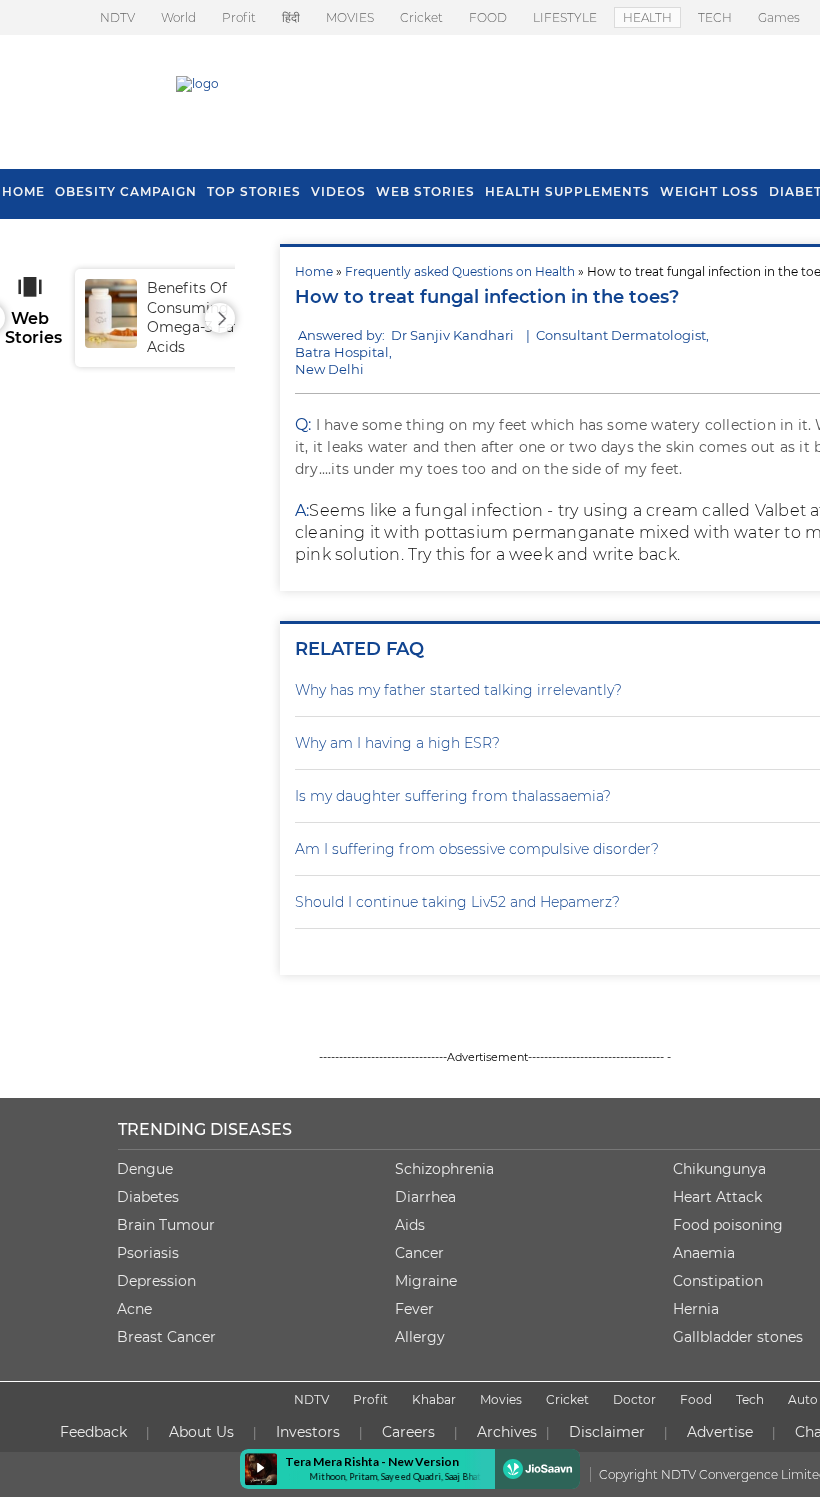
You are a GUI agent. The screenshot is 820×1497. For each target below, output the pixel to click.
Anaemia (704, 1253)
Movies (501, 1399)
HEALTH (647, 17)
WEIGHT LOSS (709, 191)
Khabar (434, 1399)
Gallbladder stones (738, 1337)
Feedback (93, 1432)
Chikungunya (719, 1169)
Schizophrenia (444, 1169)
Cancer (419, 1253)
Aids (410, 1225)
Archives (507, 1432)
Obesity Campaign (126, 191)
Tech (750, 1399)
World (178, 17)
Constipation (718, 1281)
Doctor (634, 1399)
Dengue (145, 1169)
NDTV (117, 17)
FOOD (488, 17)
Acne (134, 1309)
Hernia (696, 1309)
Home (314, 271)
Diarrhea (425, 1197)
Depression (156, 1281)
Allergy (420, 1337)
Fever (414, 1309)
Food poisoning (728, 1225)
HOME (23, 191)
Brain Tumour (166, 1225)
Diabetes (148, 1197)
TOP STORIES (254, 191)
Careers (408, 1432)
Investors (308, 1432)
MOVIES (350, 17)
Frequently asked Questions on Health (460, 271)
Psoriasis (148, 1253)
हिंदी (291, 17)
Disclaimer (607, 1432)
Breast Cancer (166, 1337)
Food (696, 1399)
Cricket (421, 17)
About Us (201, 1432)
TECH (715, 17)
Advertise (720, 1432)
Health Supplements (567, 191)
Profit (239, 17)
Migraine (426, 1281)
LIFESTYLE (565, 17)
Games (779, 17)
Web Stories (425, 191)
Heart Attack (717, 1197)
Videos (338, 191)
